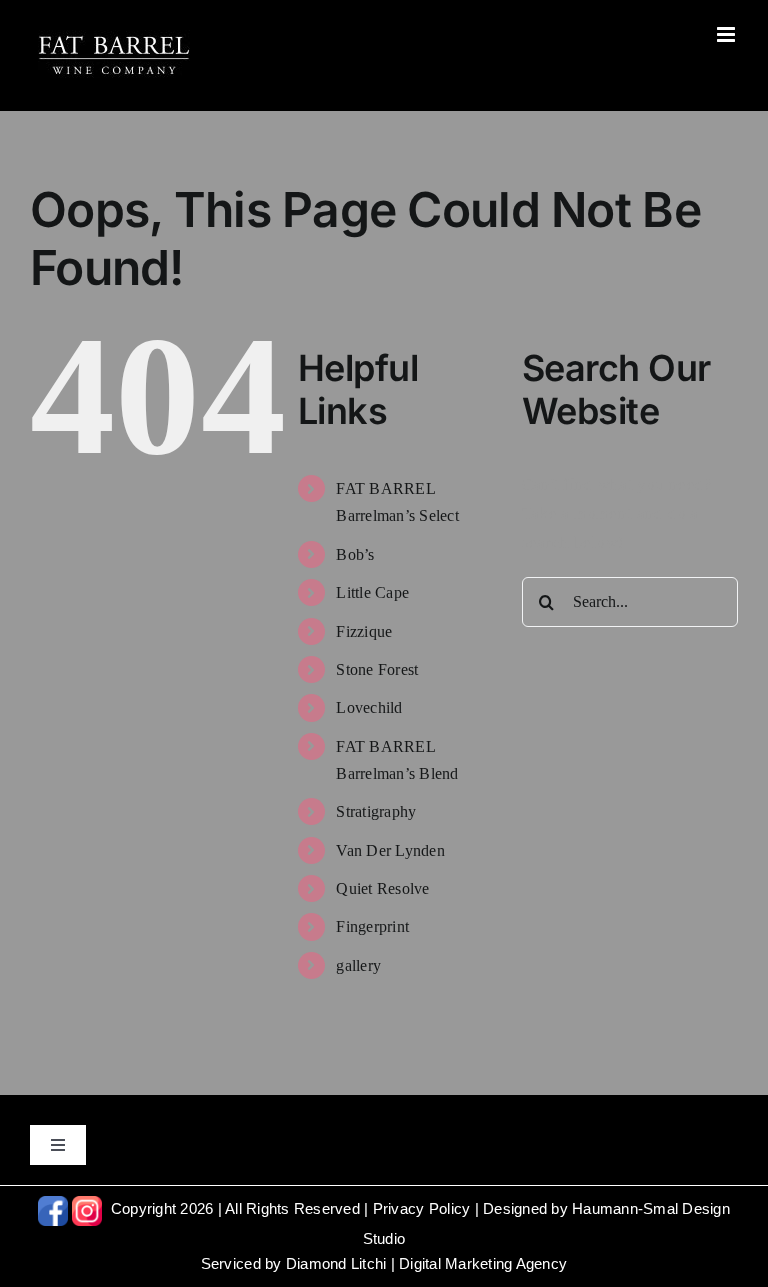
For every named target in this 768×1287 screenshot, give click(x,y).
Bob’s (355, 554)
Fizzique (364, 631)
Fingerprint (372, 926)
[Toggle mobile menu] (727, 34)
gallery (358, 965)
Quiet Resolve (382, 888)
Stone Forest (377, 669)
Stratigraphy (376, 811)
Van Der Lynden (390, 850)
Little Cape (372, 592)
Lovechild (369, 707)
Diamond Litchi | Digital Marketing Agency (426, 1263)
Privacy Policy (422, 1208)
